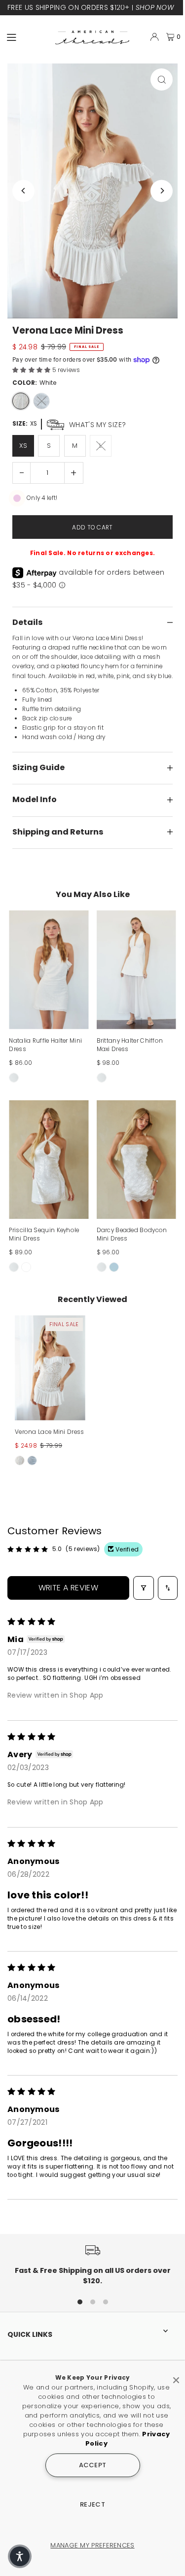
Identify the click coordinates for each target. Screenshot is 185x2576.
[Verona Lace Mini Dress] (50, 1368)
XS (23, 446)
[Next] (162, 191)
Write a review (69, 1588)
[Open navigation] (27, 36)
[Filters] (144, 1588)
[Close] (176, 2376)
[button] (32, 370)
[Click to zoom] (162, 79)
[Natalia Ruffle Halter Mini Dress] (49, 970)
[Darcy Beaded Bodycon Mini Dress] (136, 1160)
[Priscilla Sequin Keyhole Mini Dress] (49, 1160)
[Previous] (23, 191)
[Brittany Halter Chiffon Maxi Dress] (136, 970)
